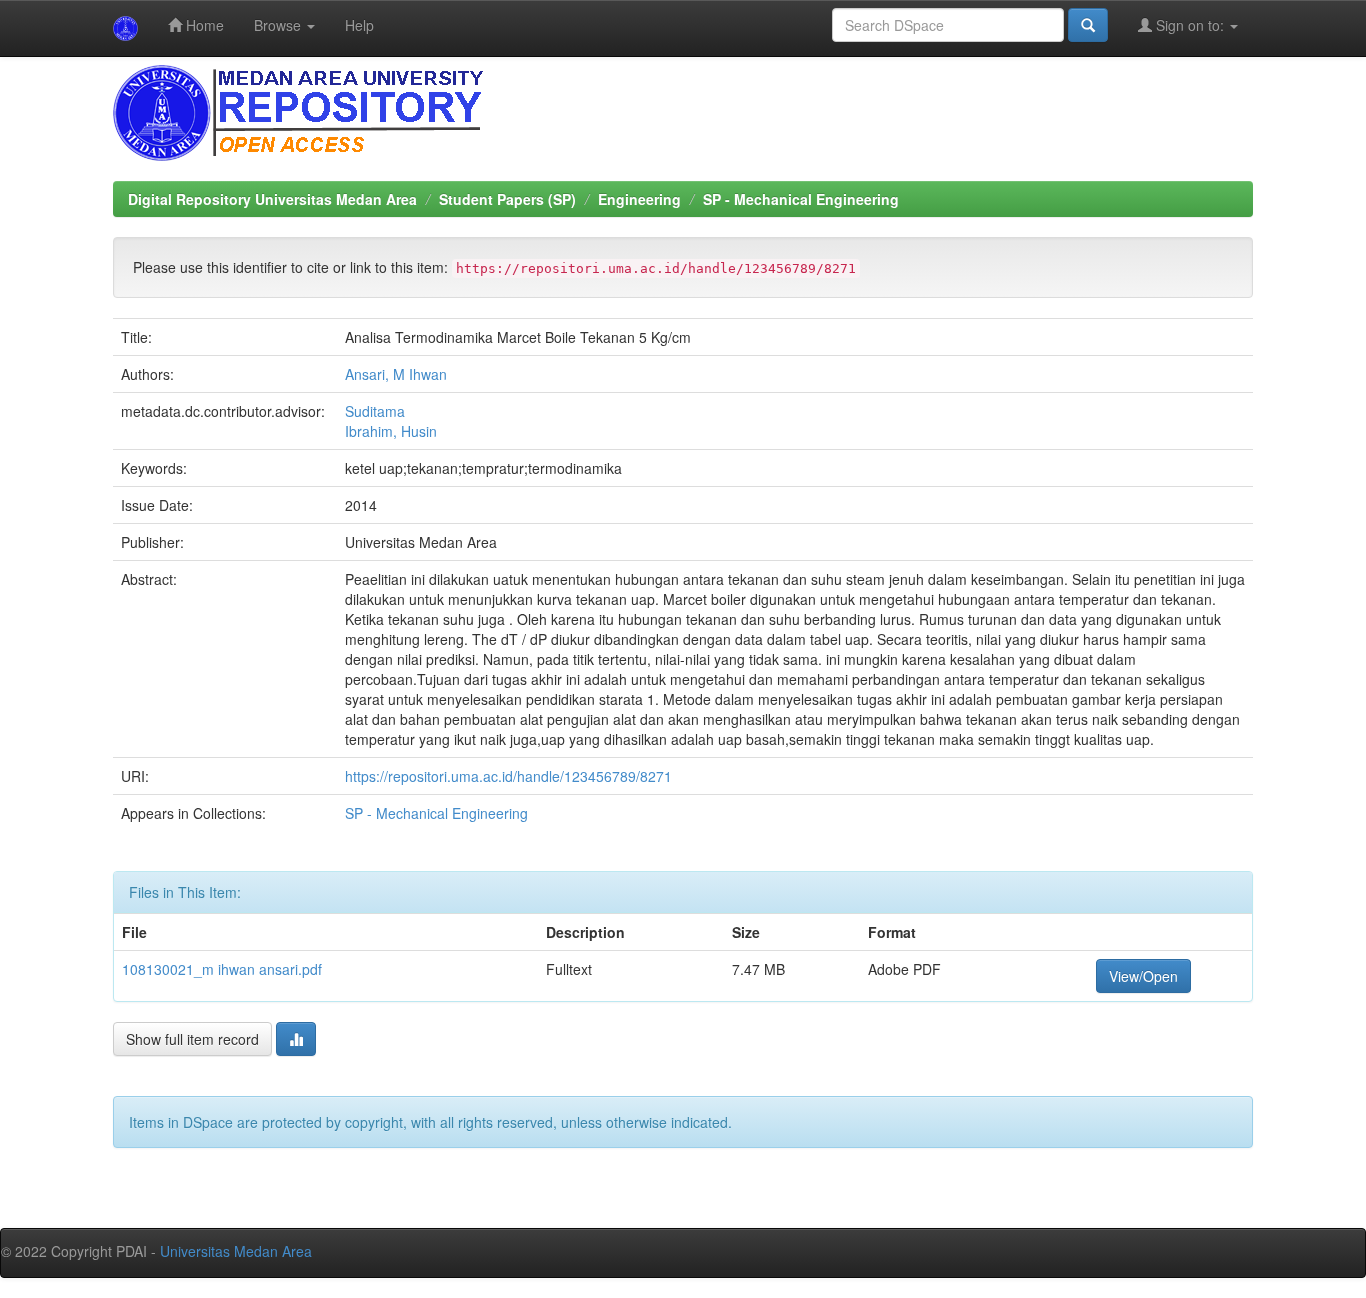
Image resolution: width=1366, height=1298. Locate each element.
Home (203, 25)
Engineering (639, 199)
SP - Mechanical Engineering (801, 199)
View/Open (1143, 976)
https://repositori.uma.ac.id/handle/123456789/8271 (508, 776)
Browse (279, 25)
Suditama (375, 411)
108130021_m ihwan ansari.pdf (222, 969)
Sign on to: (1190, 25)
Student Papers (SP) (507, 199)
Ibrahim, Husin (391, 431)
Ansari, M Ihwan (396, 374)
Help (359, 25)
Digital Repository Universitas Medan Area (272, 199)
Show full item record (192, 1039)
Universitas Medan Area (236, 1251)
